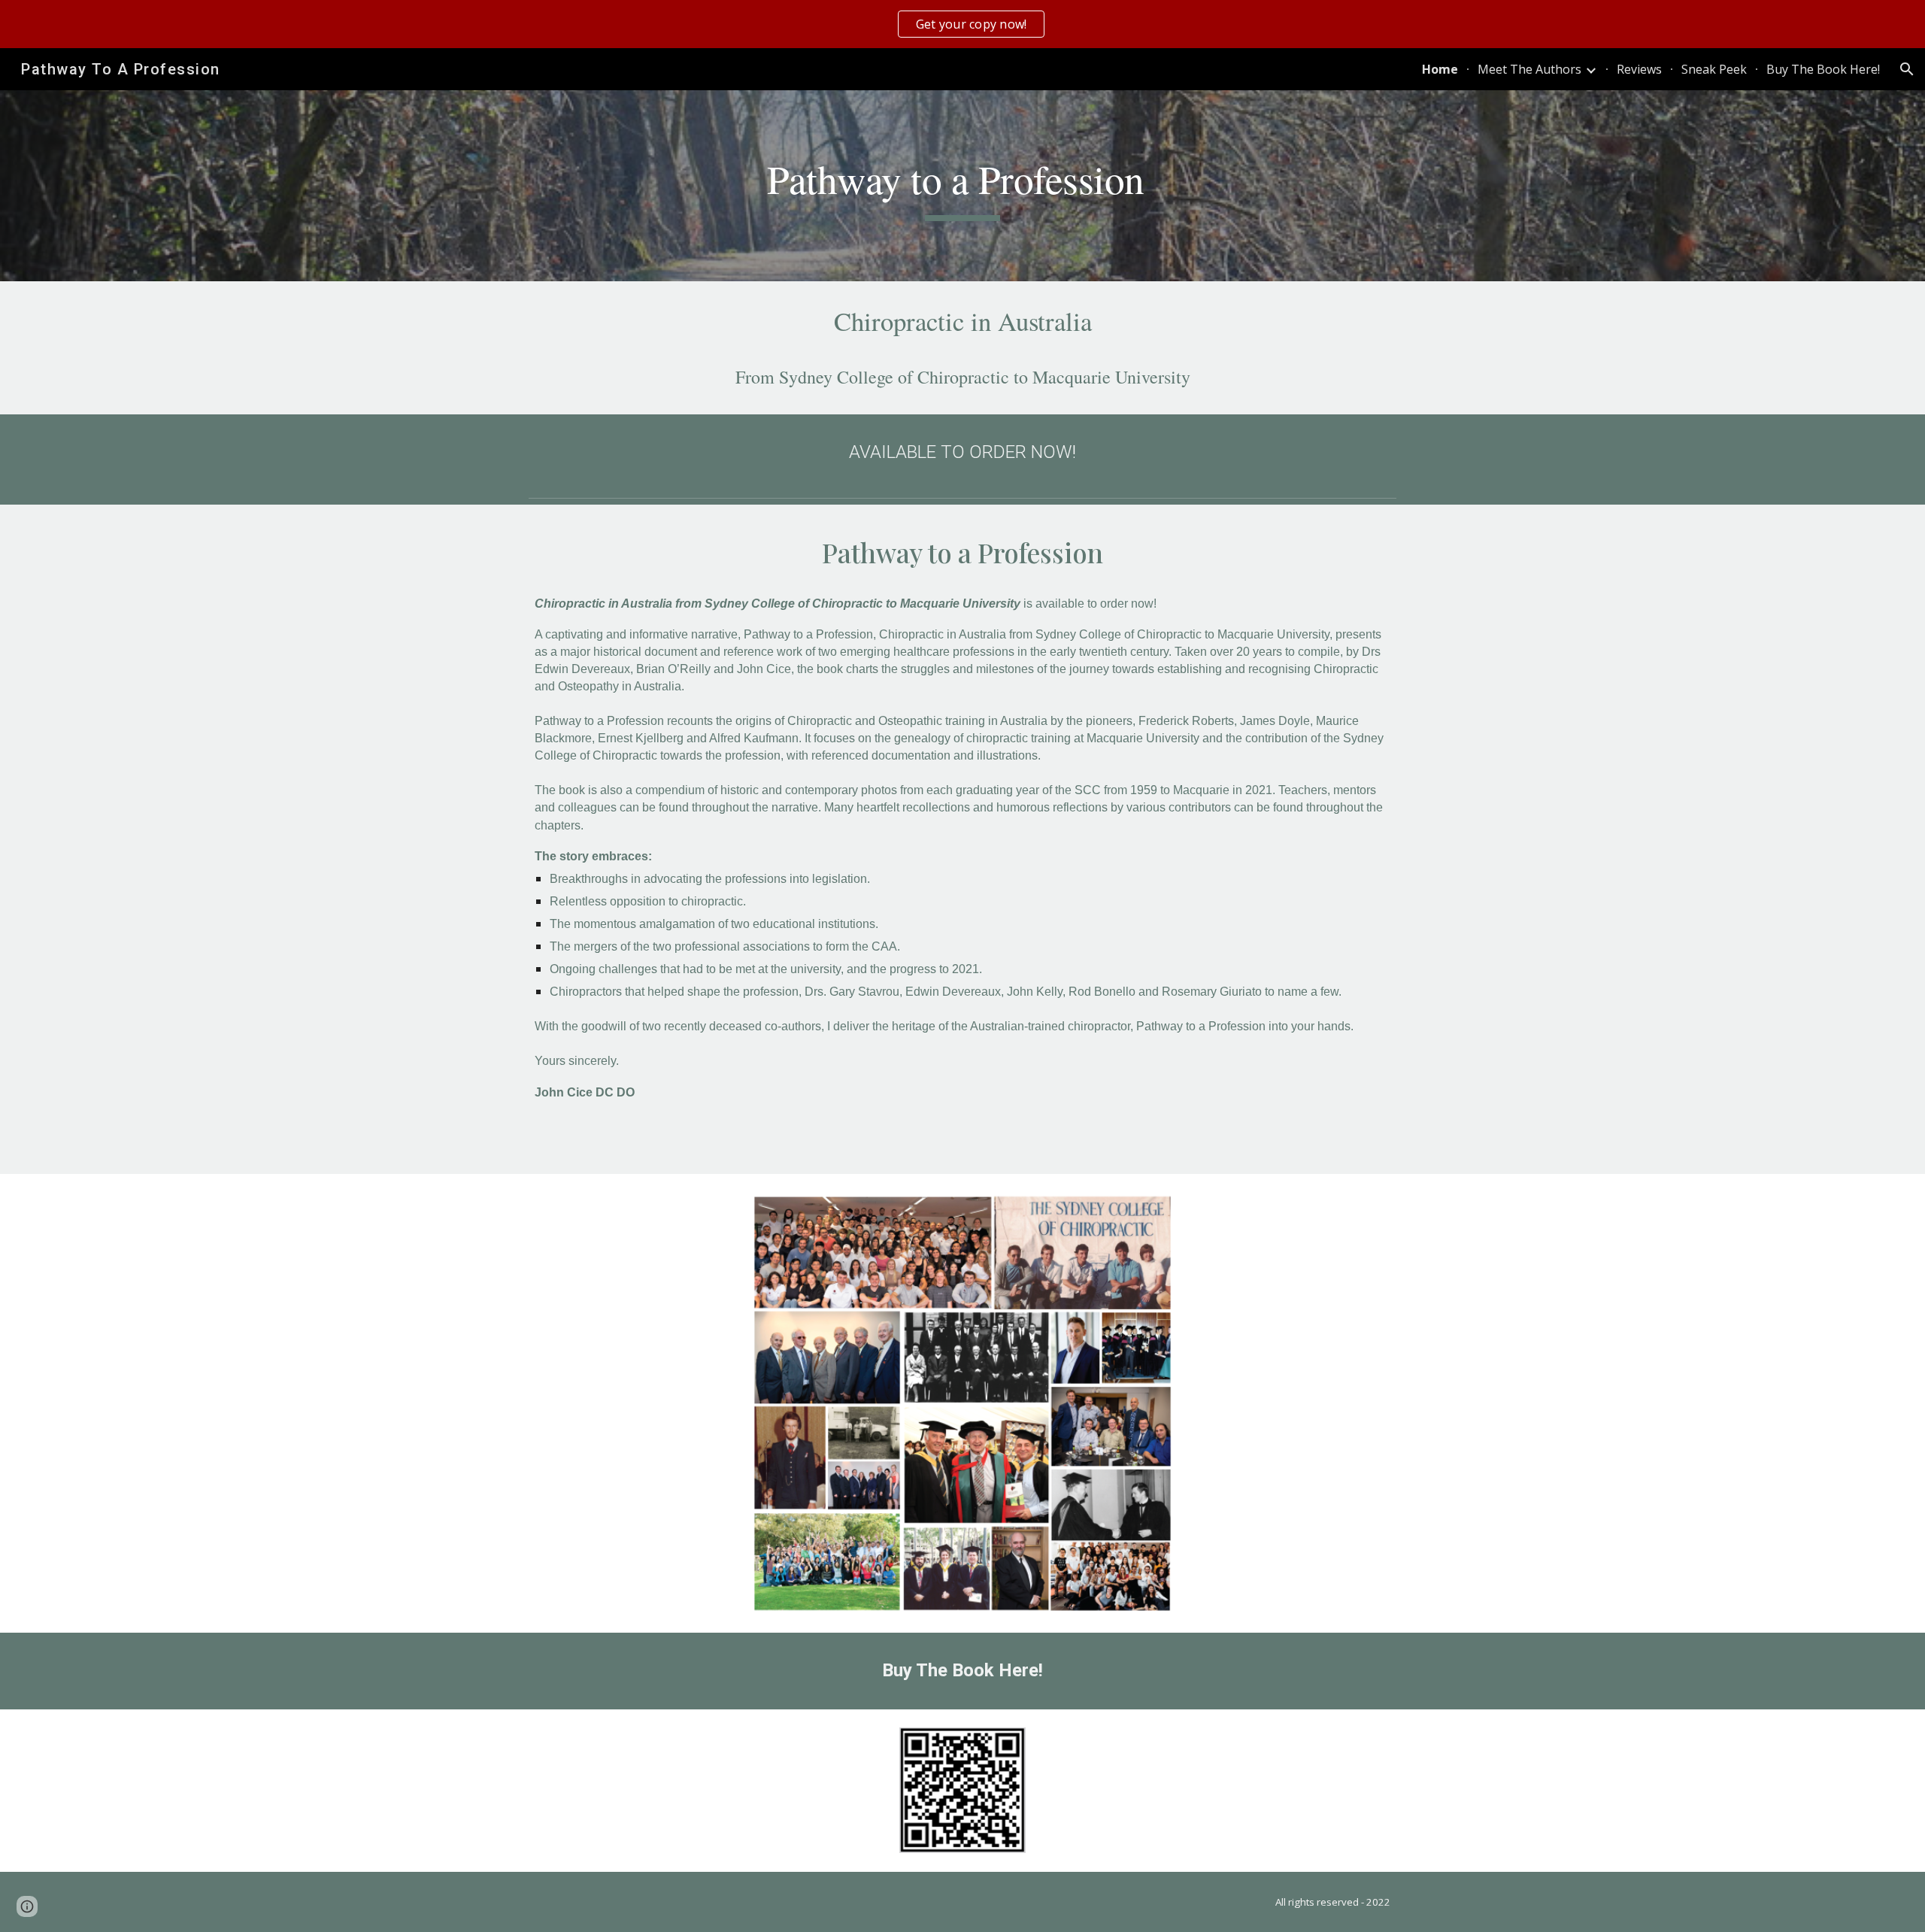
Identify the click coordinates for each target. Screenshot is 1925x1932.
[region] (962, 24)
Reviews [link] (1639, 69)
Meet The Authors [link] (1529, 69)
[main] (962, 186)
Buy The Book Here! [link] (1823, 69)
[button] (1907, 69)
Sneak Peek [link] (1714, 69)
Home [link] (1440, 69)
